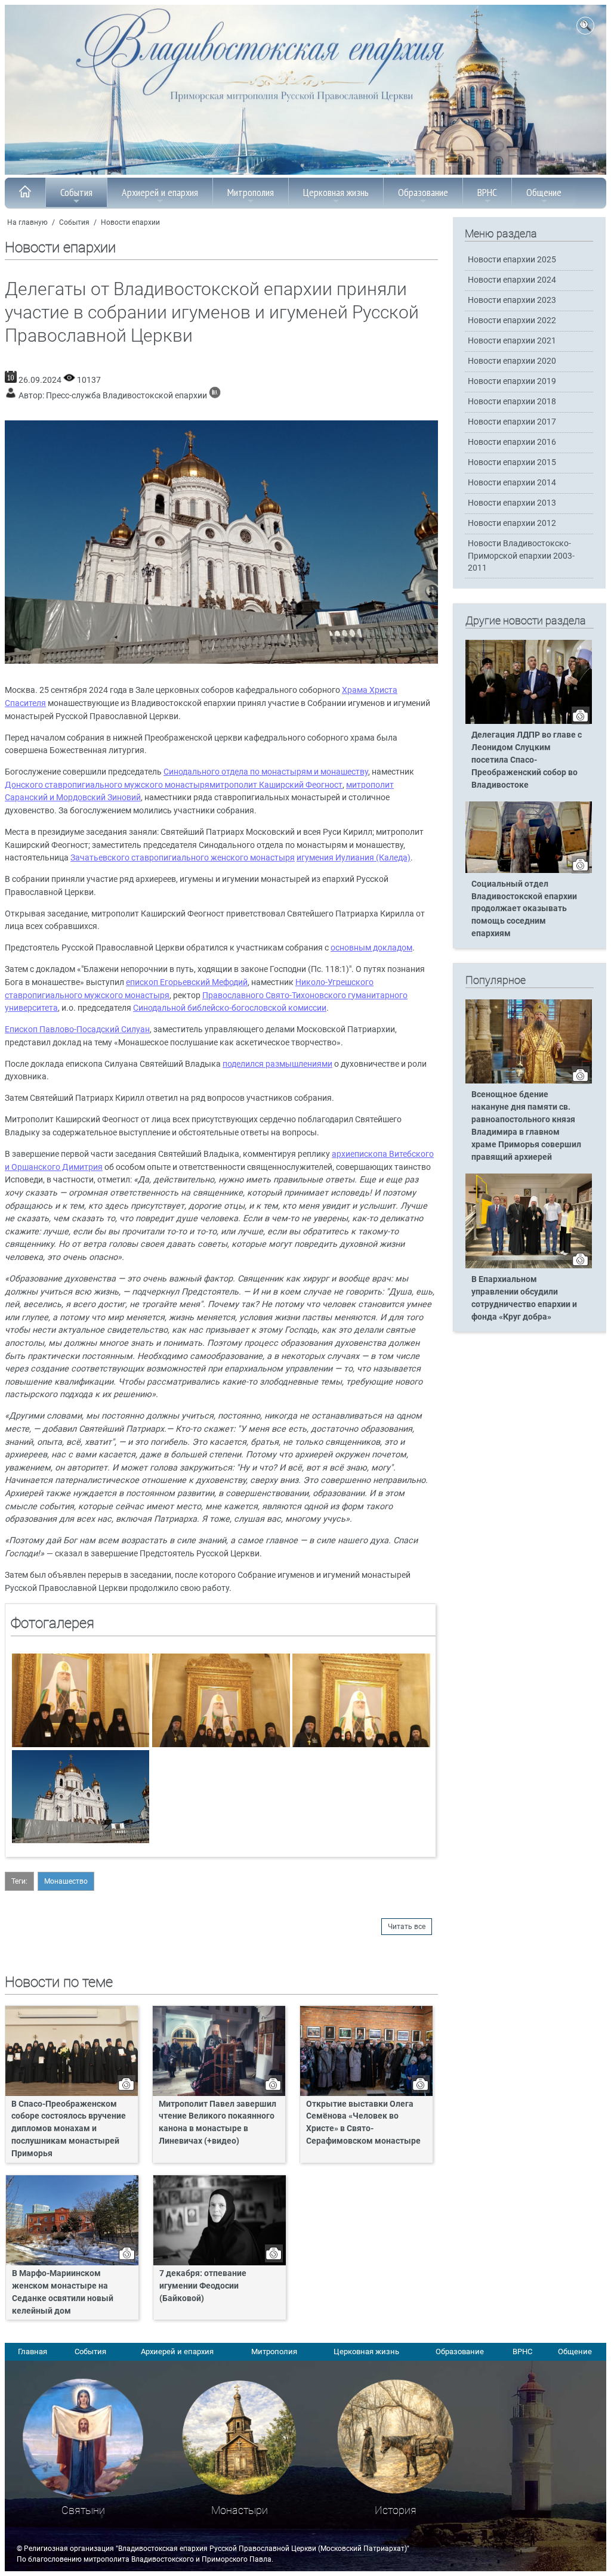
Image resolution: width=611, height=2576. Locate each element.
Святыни (83, 2510)
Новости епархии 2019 (512, 381)
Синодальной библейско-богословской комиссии (230, 1008)
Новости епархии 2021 (512, 341)
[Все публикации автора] (215, 396)
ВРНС (487, 192)
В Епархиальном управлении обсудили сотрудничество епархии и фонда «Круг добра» (524, 1298)
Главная (33, 2351)
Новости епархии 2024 (512, 280)
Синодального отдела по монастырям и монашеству (266, 772)
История (396, 2510)
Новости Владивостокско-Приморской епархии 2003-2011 (521, 555)
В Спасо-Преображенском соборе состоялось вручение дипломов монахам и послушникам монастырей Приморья (69, 2129)
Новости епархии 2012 (512, 523)
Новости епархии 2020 (512, 361)
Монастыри (240, 2510)
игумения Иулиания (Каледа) (354, 858)
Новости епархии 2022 (512, 321)
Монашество (66, 1881)
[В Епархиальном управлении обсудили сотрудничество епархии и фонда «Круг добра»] (529, 1266)
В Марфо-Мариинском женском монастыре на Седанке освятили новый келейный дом (63, 2292)
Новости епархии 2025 (512, 260)
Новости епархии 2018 (512, 402)
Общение (544, 192)
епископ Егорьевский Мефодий (187, 982)
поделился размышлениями (277, 1064)
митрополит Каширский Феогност (276, 785)
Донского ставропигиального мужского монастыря (107, 785)
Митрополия (251, 192)
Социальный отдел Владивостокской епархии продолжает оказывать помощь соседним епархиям (524, 909)
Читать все (407, 1927)
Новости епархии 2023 (512, 300)
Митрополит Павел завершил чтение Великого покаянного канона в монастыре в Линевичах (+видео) (217, 2123)
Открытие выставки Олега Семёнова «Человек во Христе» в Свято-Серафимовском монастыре (363, 2123)
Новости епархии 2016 (512, 442)
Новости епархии (130, 222)
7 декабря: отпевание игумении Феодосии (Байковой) (203, 2286)
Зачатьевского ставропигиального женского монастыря (183, 858)
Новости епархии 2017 (512, 422)
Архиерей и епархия (160, 192)
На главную (27, 222)
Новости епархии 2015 (512, 462)
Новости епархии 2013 (512, 503)
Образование (423, 192)
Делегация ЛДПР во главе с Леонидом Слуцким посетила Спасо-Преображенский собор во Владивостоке (527, 760)
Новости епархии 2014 (512, 483)
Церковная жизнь (336, 192)
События (76, 192)
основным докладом (371, 948)
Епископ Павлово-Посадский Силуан (77, 1030)
